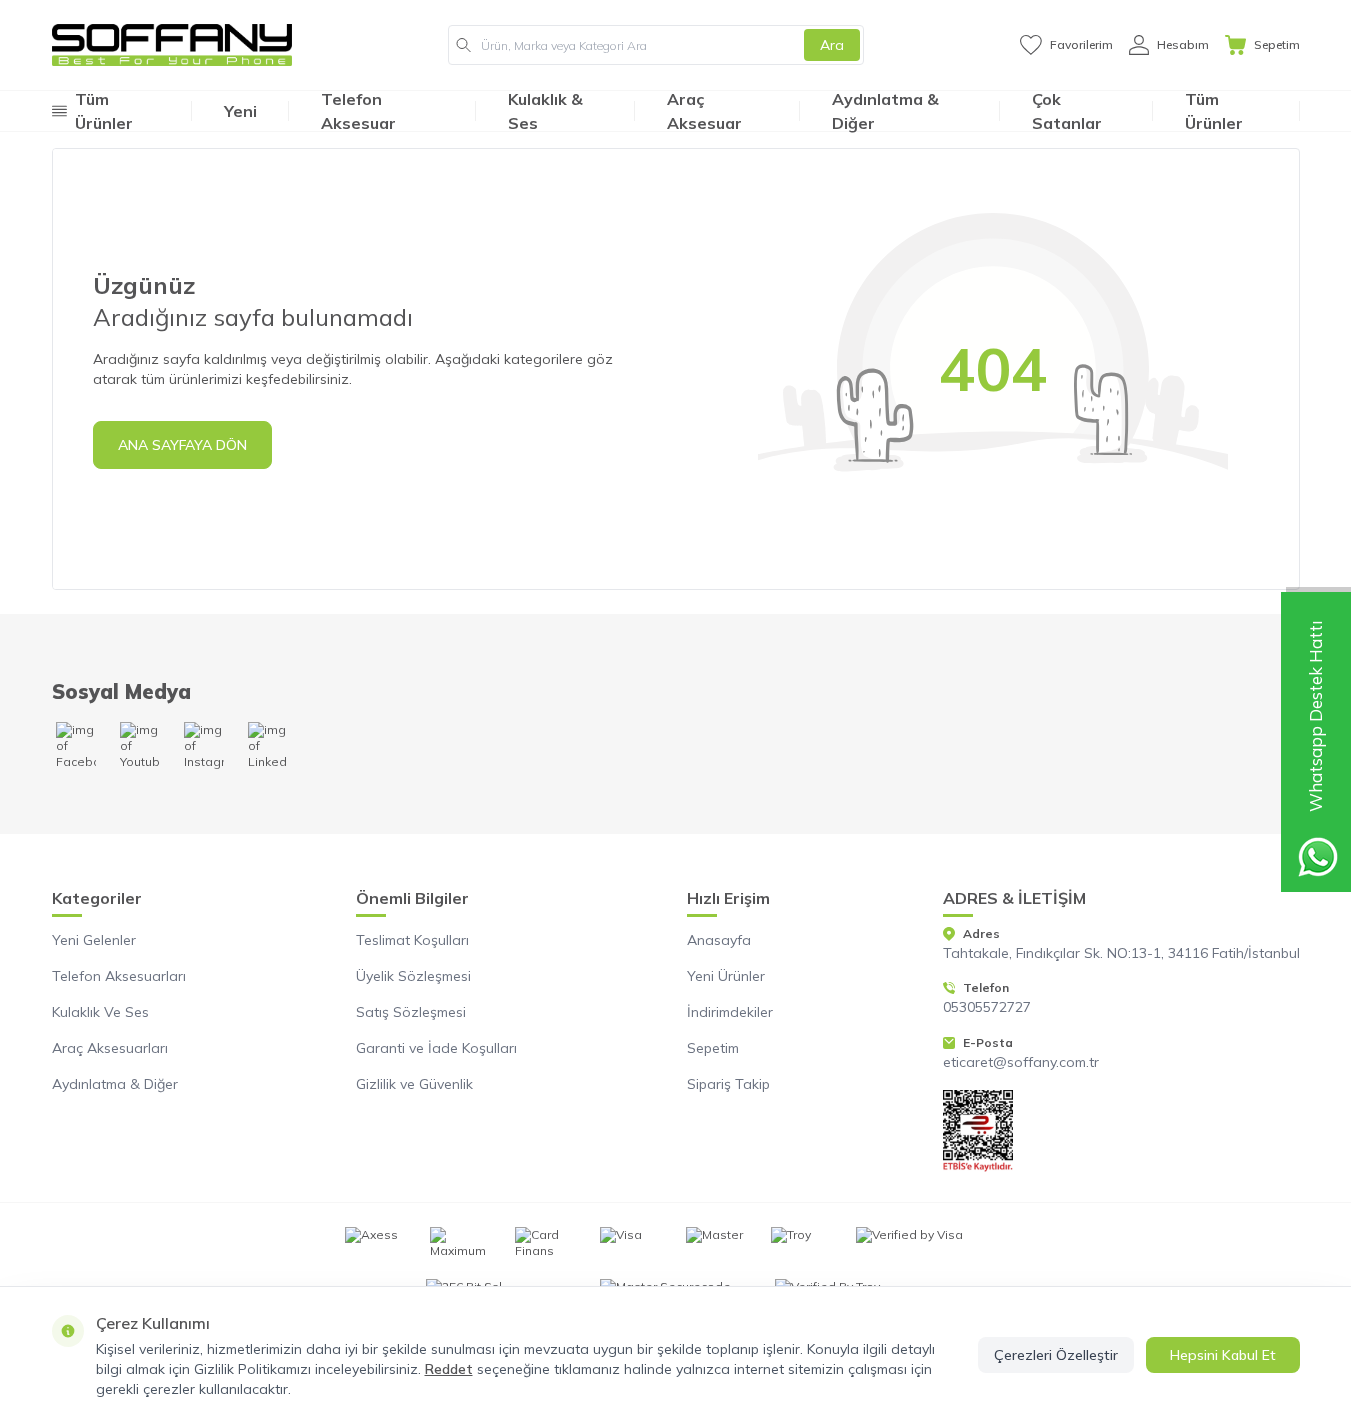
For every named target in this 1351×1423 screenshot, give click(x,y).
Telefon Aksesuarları (119, 976)
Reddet (449, 1369)
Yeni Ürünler (726, 976)
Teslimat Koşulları (412, 940)
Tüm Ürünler (1214, 111)
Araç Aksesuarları (110, 1048)
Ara (832, 45)
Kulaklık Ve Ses (100, 1012)
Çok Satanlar (1067, 111)
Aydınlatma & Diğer (885, 111)
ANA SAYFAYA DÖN (182, 445)
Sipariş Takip (728, 1084)
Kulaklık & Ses (545, 111)
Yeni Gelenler (94, 940)
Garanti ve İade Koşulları (436, 1048)
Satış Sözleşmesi (411, 1012)
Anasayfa (719, 940)
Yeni (240, 111)
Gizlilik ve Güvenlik (414, 1084)
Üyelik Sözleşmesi (413, 976)
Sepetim (713, 1048)
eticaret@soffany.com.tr (1021, 1062)
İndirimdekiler (730, 1012)
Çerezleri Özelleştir (1056, 1355)
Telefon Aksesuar (358, 111)
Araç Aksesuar (704, 111)
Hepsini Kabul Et (1223, 1355)
